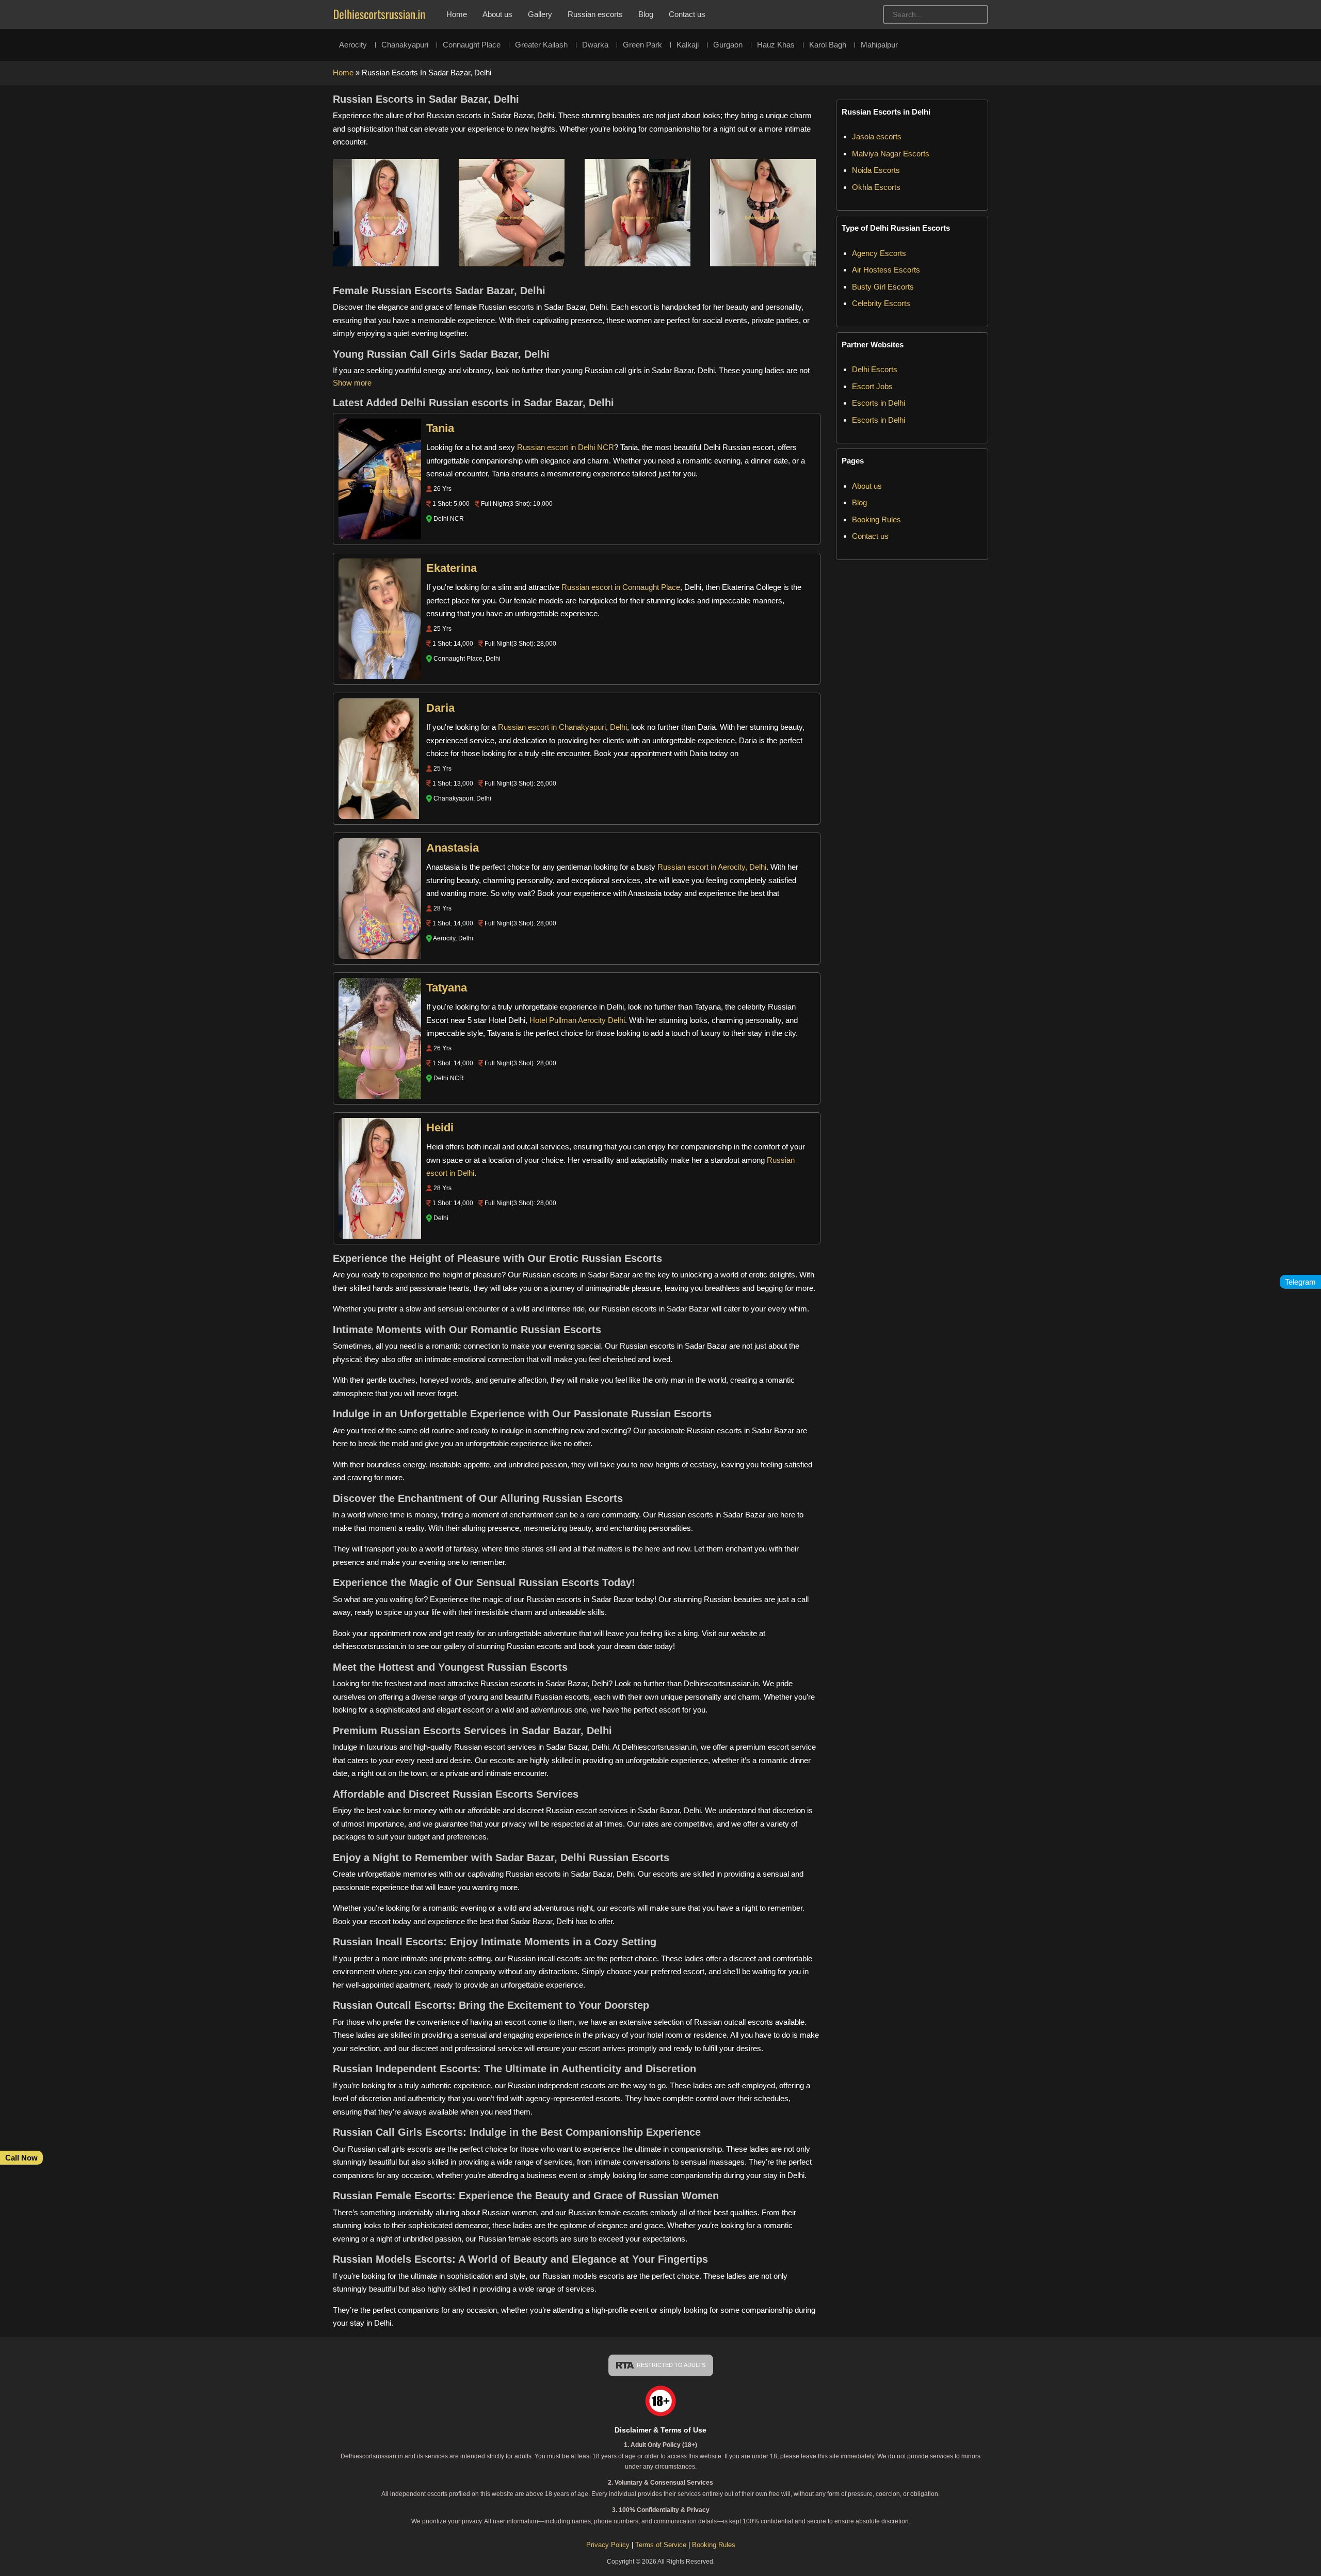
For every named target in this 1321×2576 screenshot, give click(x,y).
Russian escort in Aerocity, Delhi (712, 867)
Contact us (687, 14)
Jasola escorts (877, 137)
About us (497, 14)
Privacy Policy (608, 2545)
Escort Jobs (872, 386)
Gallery (540, 14)
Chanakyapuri (405, 45)
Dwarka (595, 45)
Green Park (642, 45)
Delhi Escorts (875, 369)
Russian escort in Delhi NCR (566, 447)
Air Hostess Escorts (886, 270)
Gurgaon (728, 45)
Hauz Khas (776, 45)
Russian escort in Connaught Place (621, 587)
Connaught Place (472, 45)
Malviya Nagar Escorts (891, 154)
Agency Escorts (879, 253)
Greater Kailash (541, 45)
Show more (352, 383)
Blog (646, 14)
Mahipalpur (879, 45)
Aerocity (353, 45)
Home (457, 14)
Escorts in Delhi (879, 403)
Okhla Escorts (876, 187)
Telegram (1300, 1282)
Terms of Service (662, 2545)
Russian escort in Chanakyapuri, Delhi (562, 727)
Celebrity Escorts (881, 303)
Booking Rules (876, 519)
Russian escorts (595, 14)
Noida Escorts (876, 170)
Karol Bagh (828, 45)
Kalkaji (688, 45)
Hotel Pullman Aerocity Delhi (577, 1020)
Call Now (21, 2158)
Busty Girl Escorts (883, 287)
